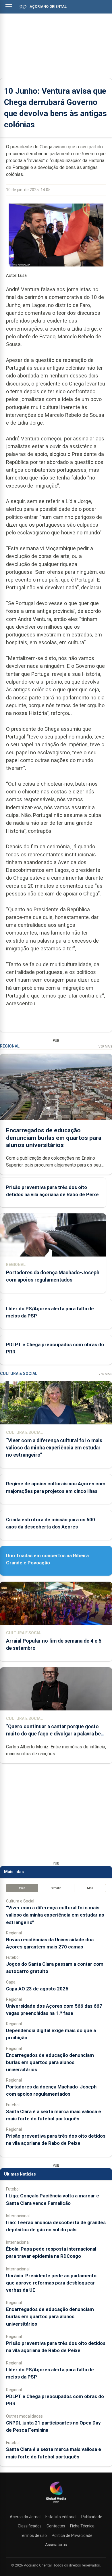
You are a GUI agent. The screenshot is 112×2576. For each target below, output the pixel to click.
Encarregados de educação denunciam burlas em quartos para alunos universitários (54, 1138)
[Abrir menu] (9, 6)
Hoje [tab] (22, 1888)
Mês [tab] (90, 1888)
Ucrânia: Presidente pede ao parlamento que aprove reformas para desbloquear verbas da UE (51, 2283)
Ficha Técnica (82, 2526)
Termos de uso (33, 2535)
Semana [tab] (56, 1888)
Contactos (56, 2526)
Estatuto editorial (61, 2517)
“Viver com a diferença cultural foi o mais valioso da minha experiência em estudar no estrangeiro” (54, 1448)
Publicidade (92, 2517)
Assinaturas (56, 2545)
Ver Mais (105, 1047)
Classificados (30, 2526)
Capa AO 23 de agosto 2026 (37, 1989)
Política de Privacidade (72, 2535)
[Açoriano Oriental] (56, 2503)
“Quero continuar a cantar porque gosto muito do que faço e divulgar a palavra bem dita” (56, 1734)
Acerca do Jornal (25, 2517)
